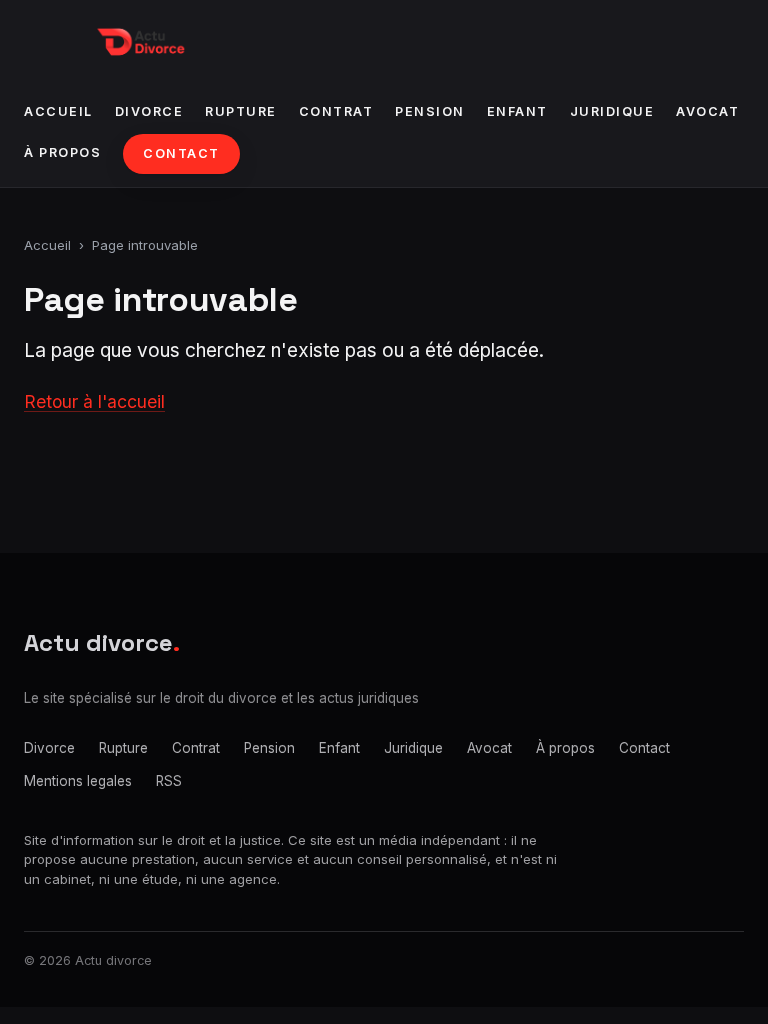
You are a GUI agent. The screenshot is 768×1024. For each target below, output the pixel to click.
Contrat (336, 111)
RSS (169, 781)
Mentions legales (78, 781)
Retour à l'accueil (94, 401)
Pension (430, 111)
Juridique (612, 111)
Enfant (517, 111)
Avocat (707, 111)
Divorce (149, 111)
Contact (181, 153)
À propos (62, 152)
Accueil (58, 111)
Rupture (241, 111)
